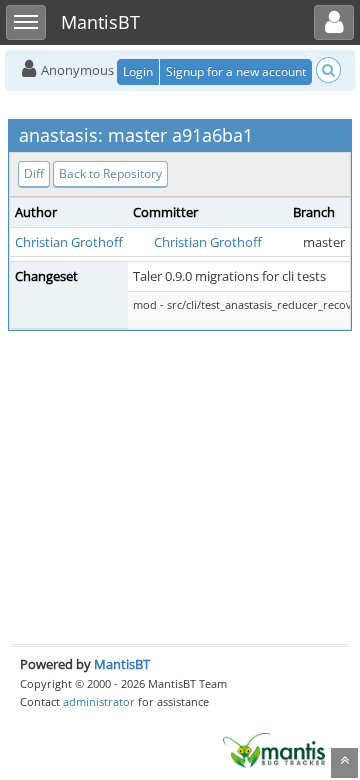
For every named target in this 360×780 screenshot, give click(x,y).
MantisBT (122, 664)
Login (138, 71)
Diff (34, 173)
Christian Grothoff (69, 242)
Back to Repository (110, 173)
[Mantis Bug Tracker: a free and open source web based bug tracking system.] (274, 749)
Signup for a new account (236, 71)
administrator (99, 701)
